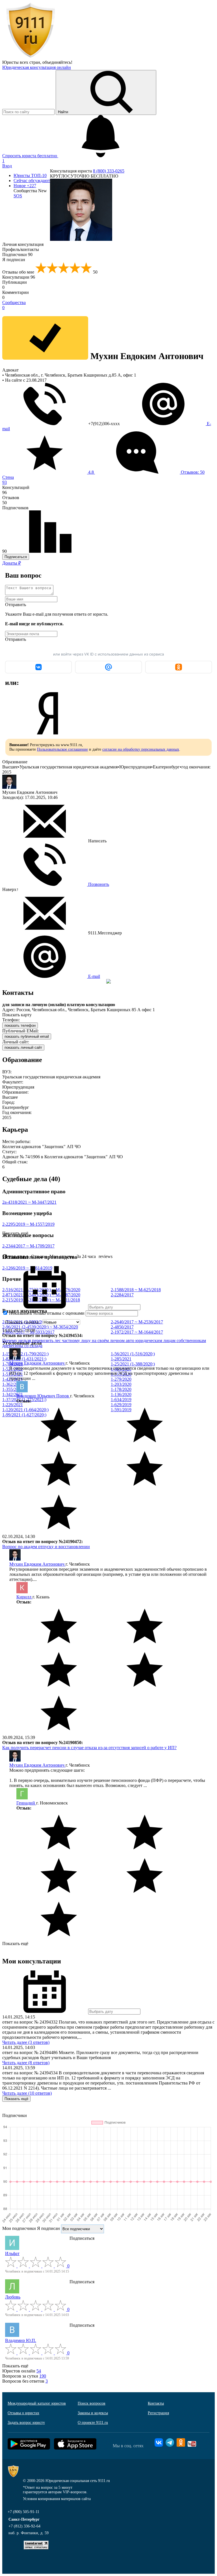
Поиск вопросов (92, 2403)
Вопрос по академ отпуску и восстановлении (46, 1547)
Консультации (19, 277)
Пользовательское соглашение (62, 749)
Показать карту (17, 1015)
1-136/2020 (121, 1394)
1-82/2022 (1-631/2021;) (24, 1359)
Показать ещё (15, 1944)
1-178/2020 (121, 1389)
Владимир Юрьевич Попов (43, 1396)
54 (39, 2371)
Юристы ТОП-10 (30, 175)
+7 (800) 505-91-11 (23, 2512)
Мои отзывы (62, 1256)
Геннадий (26, 1803)
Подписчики (17, 254)
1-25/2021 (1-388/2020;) (133, 1364)
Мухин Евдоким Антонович (37, 1363)
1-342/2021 (13, 1394)
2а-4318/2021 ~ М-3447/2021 (29, 1202)
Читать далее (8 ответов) (26, 2063)
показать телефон (20, 1025)
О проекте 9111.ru (93, 2423)
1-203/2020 (121, 1384)
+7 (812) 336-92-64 (24, 2526)
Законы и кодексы (93, 2413)
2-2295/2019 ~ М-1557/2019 (28, 1224)
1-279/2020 (121, 1379)
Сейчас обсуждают (32, 181)
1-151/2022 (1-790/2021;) (25, 1354)
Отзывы (39, 1256)
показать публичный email (27, 1036)
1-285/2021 (121, 1359)
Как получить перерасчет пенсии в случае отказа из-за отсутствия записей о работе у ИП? (89, 1748)
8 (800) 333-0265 (109, 171)
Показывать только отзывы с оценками (46, 1313)
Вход (7, 166)
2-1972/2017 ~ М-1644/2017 (137, 1332)
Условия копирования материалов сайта (57, 2499)
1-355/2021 (13, 1389)
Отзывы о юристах (23, 2413)
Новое (25, 186)
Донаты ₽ (12, 563)
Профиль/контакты (21, 249)
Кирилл (24, 1597)
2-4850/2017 (122, 1327)
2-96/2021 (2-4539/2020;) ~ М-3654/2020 (40, 1327)
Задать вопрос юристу (26, 2423)
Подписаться (16, 557)
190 (43, 2376)
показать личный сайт (23, 1047)
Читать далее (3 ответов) (26, 2042)
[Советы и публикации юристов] (31, 57)
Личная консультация (23, 244)
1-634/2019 (121, 1400)
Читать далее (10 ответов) (27, 2093)
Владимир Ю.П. (21, 2340)
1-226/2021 (13, 1405)
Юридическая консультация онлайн (37, 67)
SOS (18, 196)
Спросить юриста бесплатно (30, 156)
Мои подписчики (19, 2228)
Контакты (156, 2403)
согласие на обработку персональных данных (141, 749)
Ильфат (12, 2253)
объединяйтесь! (57, 62)
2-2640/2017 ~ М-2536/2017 (137, 1322)
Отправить (16, 605)
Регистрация (158, 2413)
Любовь (13, 2297)
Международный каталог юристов (37, 2403)
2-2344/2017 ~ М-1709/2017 (28, 1246)
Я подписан (14, 260)
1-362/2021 (13, 1384)
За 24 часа (86, 1256)
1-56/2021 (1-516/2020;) (133, 1354)
